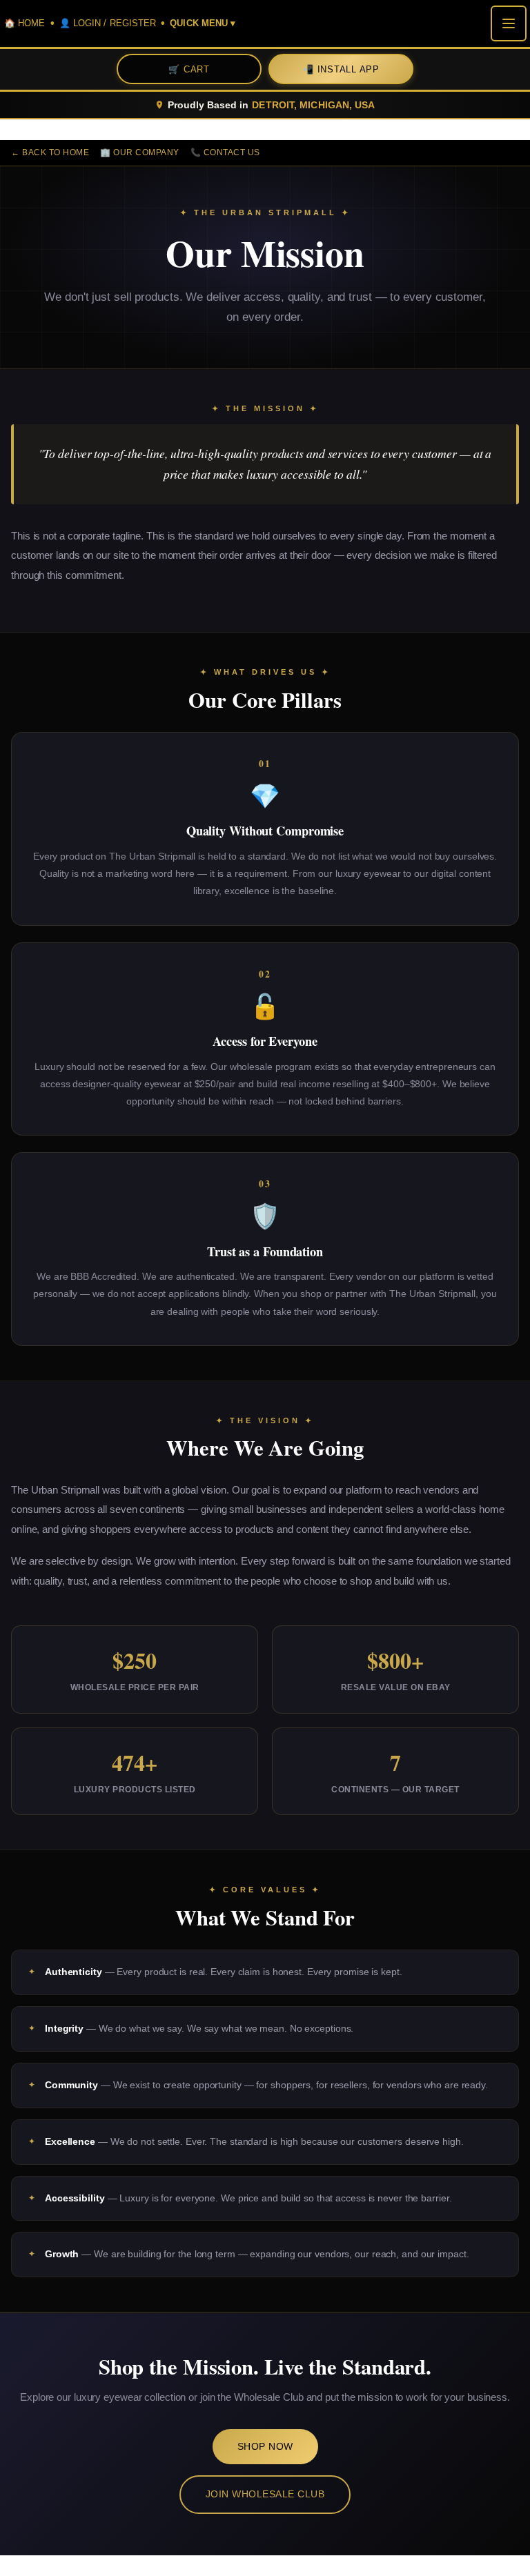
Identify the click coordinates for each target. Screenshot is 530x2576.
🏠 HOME (25, 23)
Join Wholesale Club (265, 2494)
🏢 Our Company (140, 152)
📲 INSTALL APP (341, 69)
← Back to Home (50, 152)
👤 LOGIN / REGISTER (108, 23)
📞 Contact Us (225, 152)
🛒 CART (189, 69)
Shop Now (265, 2446)
